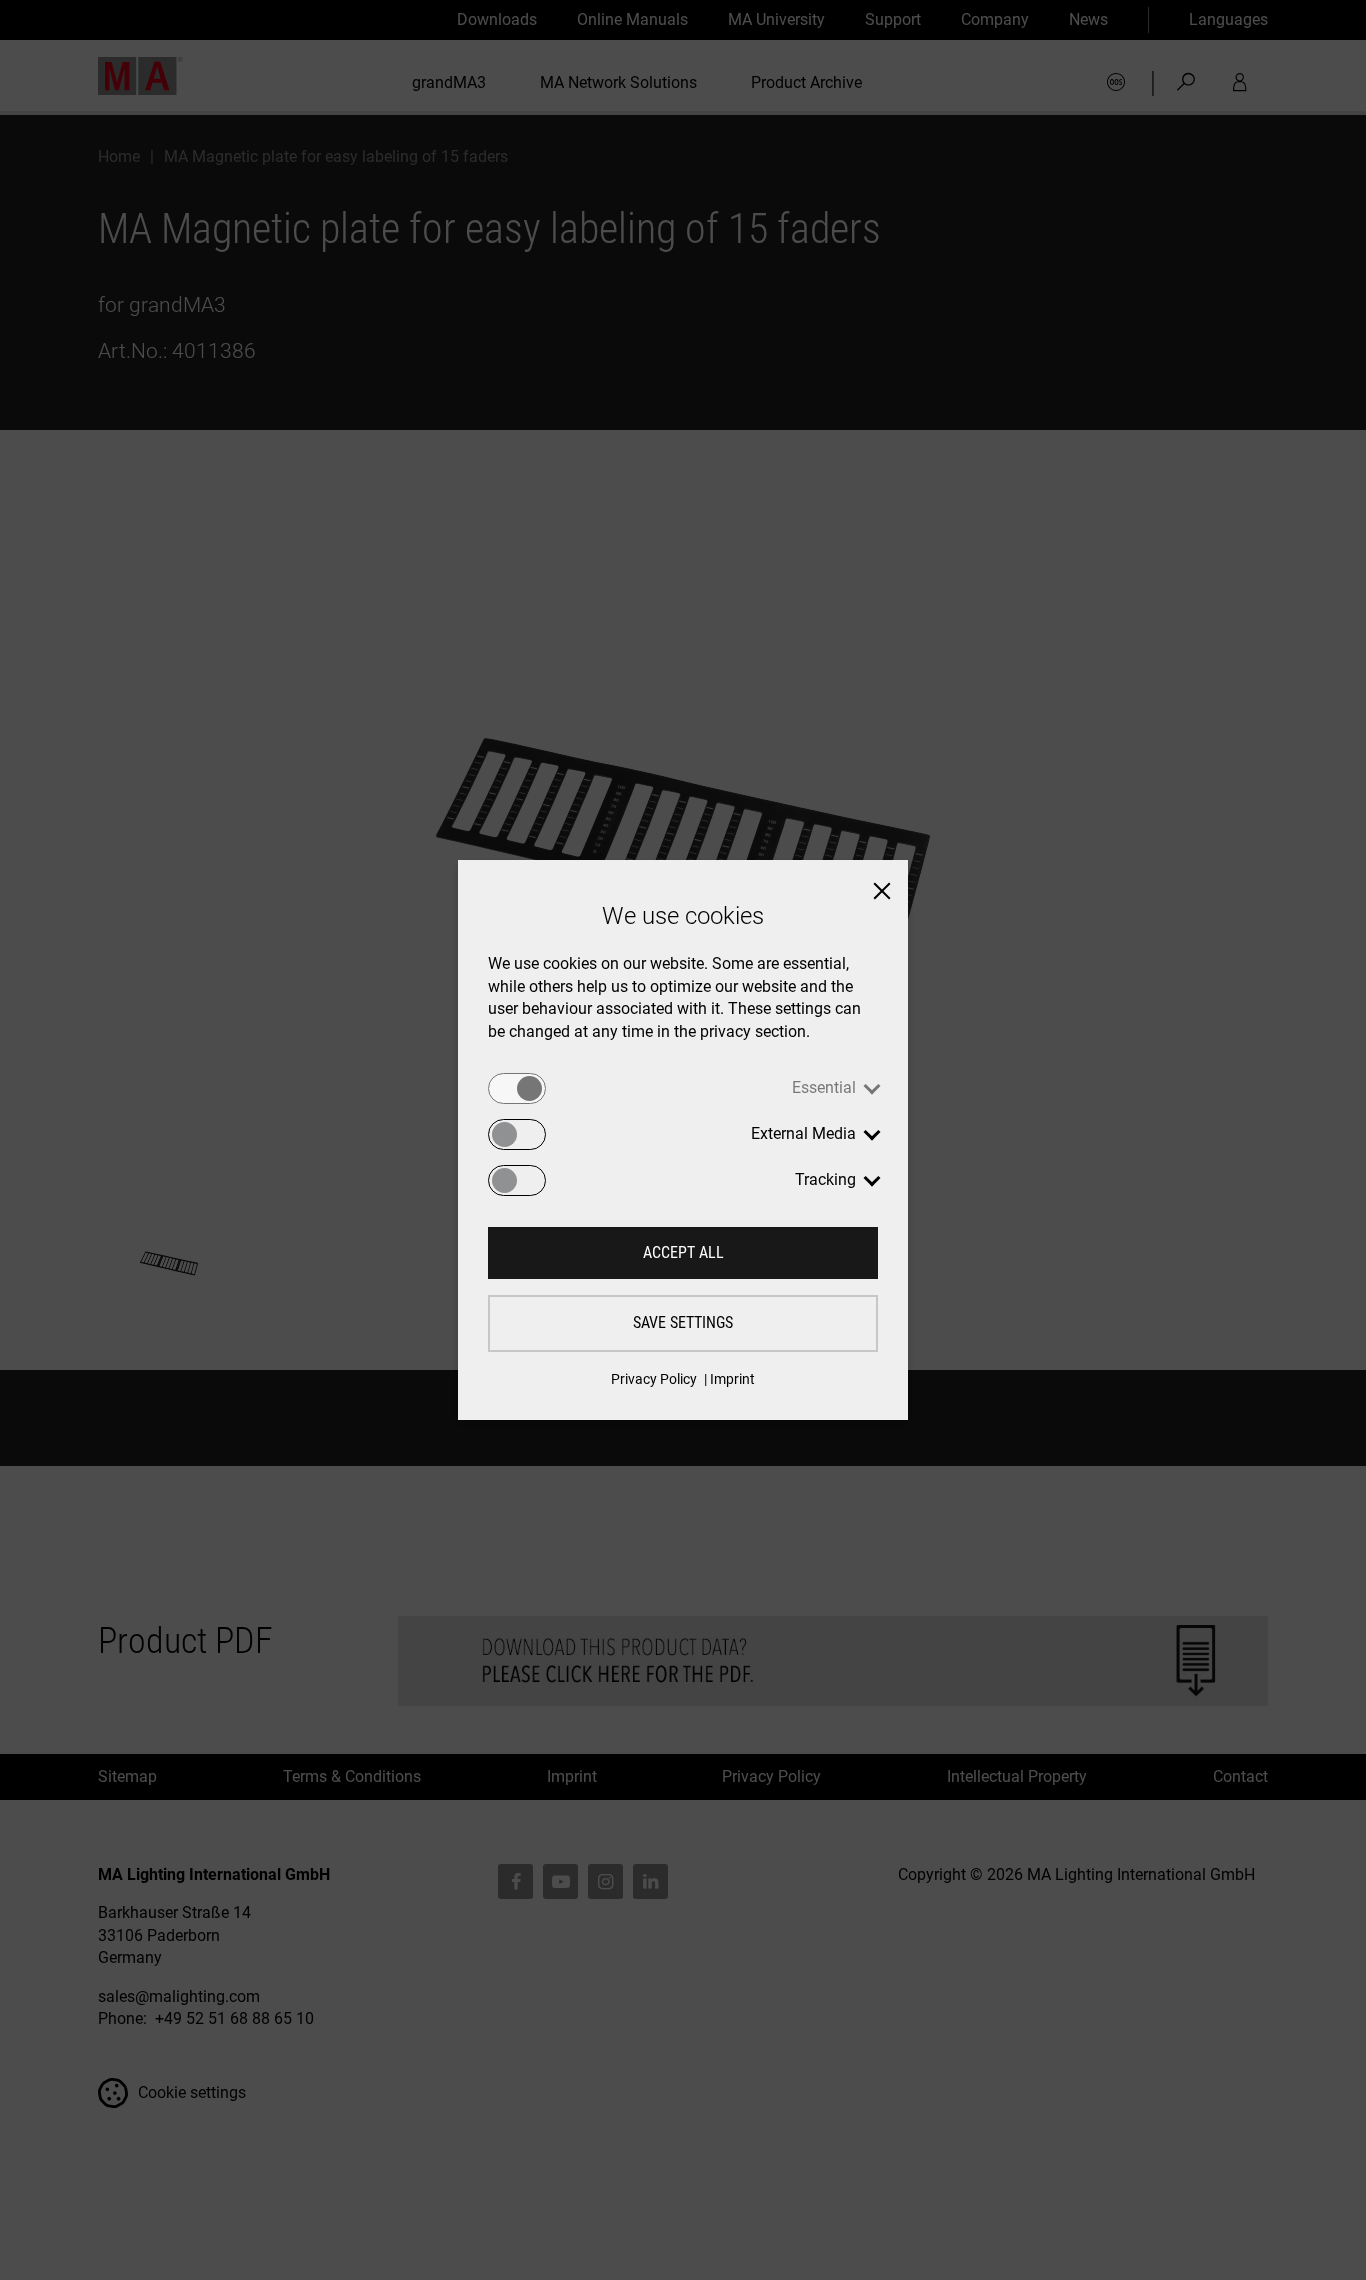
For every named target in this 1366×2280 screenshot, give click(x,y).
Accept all (683, 1252)
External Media (803, 1133)
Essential (824, 1087)
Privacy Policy (654, 1379)
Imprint (732, 1379)
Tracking (825, 1179)
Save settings (683, 1322)
